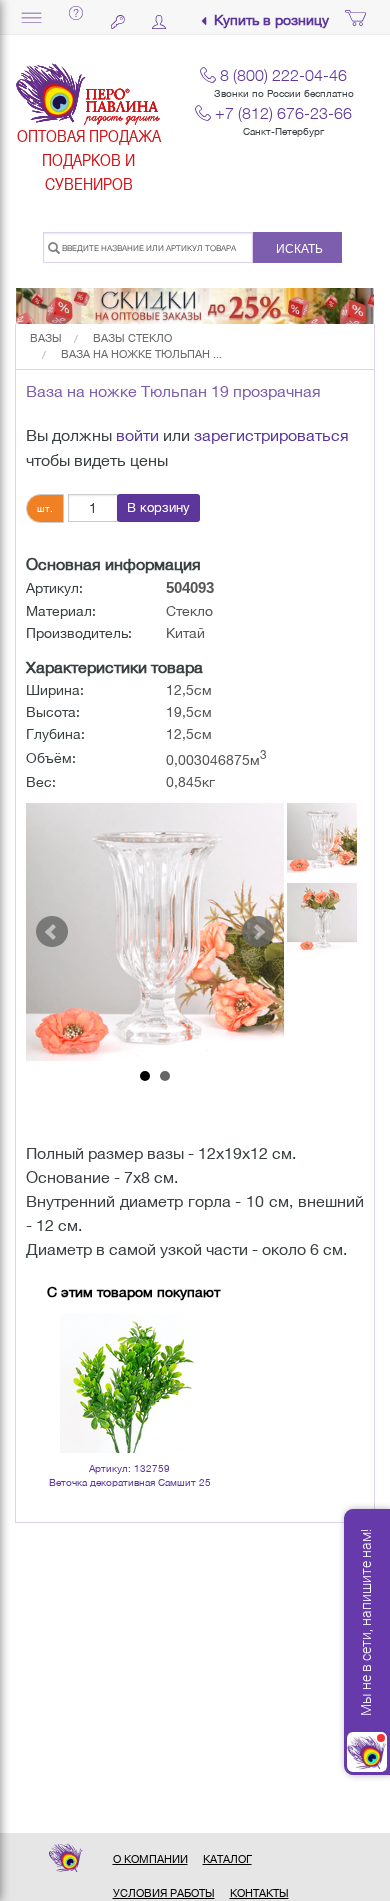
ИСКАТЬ (299, 249)
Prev (52, 932)
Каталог (227, 1859)
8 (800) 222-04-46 (283, 75)
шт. (45, 508)
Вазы (46, 338)
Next (258, 932)
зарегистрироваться (271, 435)
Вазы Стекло (132, 338)
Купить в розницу (271, 20)
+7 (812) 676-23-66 (283, 113)
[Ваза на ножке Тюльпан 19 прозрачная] (155, 932)
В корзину (158, 507)
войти (137, 435)
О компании (150, 1859)
